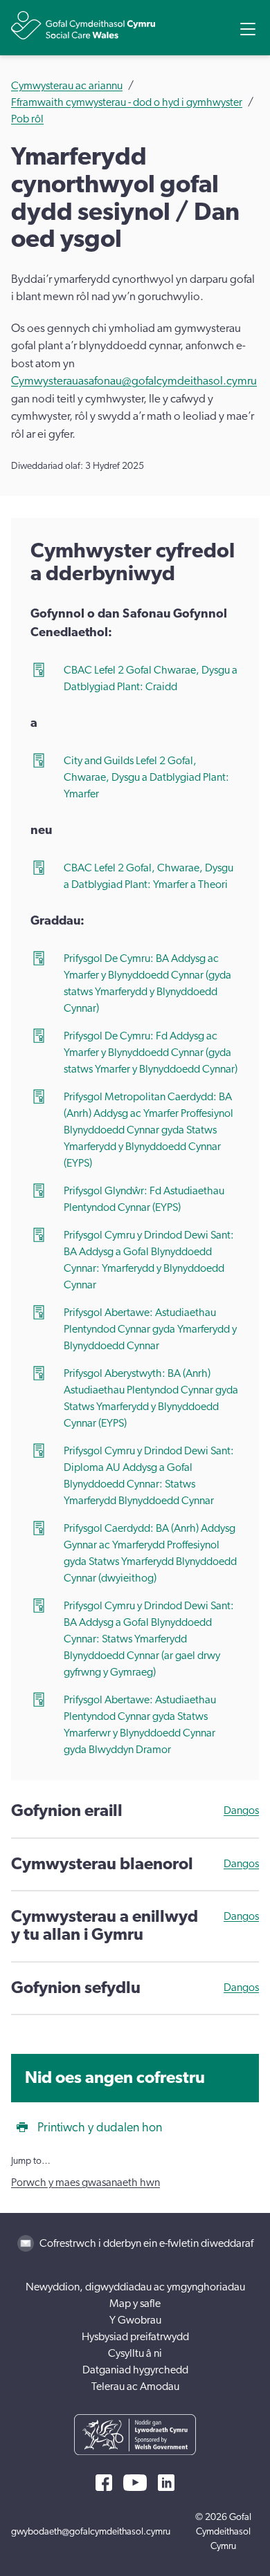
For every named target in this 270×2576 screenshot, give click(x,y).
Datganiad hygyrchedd (135, 2370)
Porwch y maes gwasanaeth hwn (85, 2183)
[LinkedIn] (166, 2483)
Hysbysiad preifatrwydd (135, 2337)
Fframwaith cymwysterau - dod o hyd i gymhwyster (127, 102)
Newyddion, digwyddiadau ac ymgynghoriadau (135, 2287)
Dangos (241, 1810)
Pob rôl (27, 119)
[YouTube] (135, 2483)
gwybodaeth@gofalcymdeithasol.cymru (91, 2532)
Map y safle (135, 2304)
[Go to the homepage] (83, 25)
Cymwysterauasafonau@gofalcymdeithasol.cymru (134, 381)
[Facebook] (104, 2483)
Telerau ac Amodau (135, 2387)
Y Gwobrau (135, 2320)
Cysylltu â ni (135, 2353)
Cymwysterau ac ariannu (67, 86)
